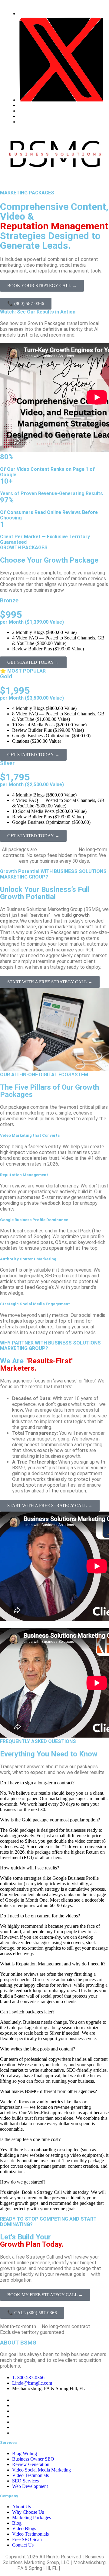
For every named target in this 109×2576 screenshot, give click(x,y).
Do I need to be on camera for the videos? (40, 1916)
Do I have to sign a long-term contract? (37, 1783)
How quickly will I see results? (30, 1868)
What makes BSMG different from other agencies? (48, 2091)
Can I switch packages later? (27, 2012)
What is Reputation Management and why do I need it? (53, 1964)
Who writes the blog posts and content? (38, 2049)
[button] (54, 181)
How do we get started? (23, 2182)
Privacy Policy (77, 2568)
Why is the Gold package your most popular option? (50, 1820)
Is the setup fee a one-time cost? (30, 2139)
